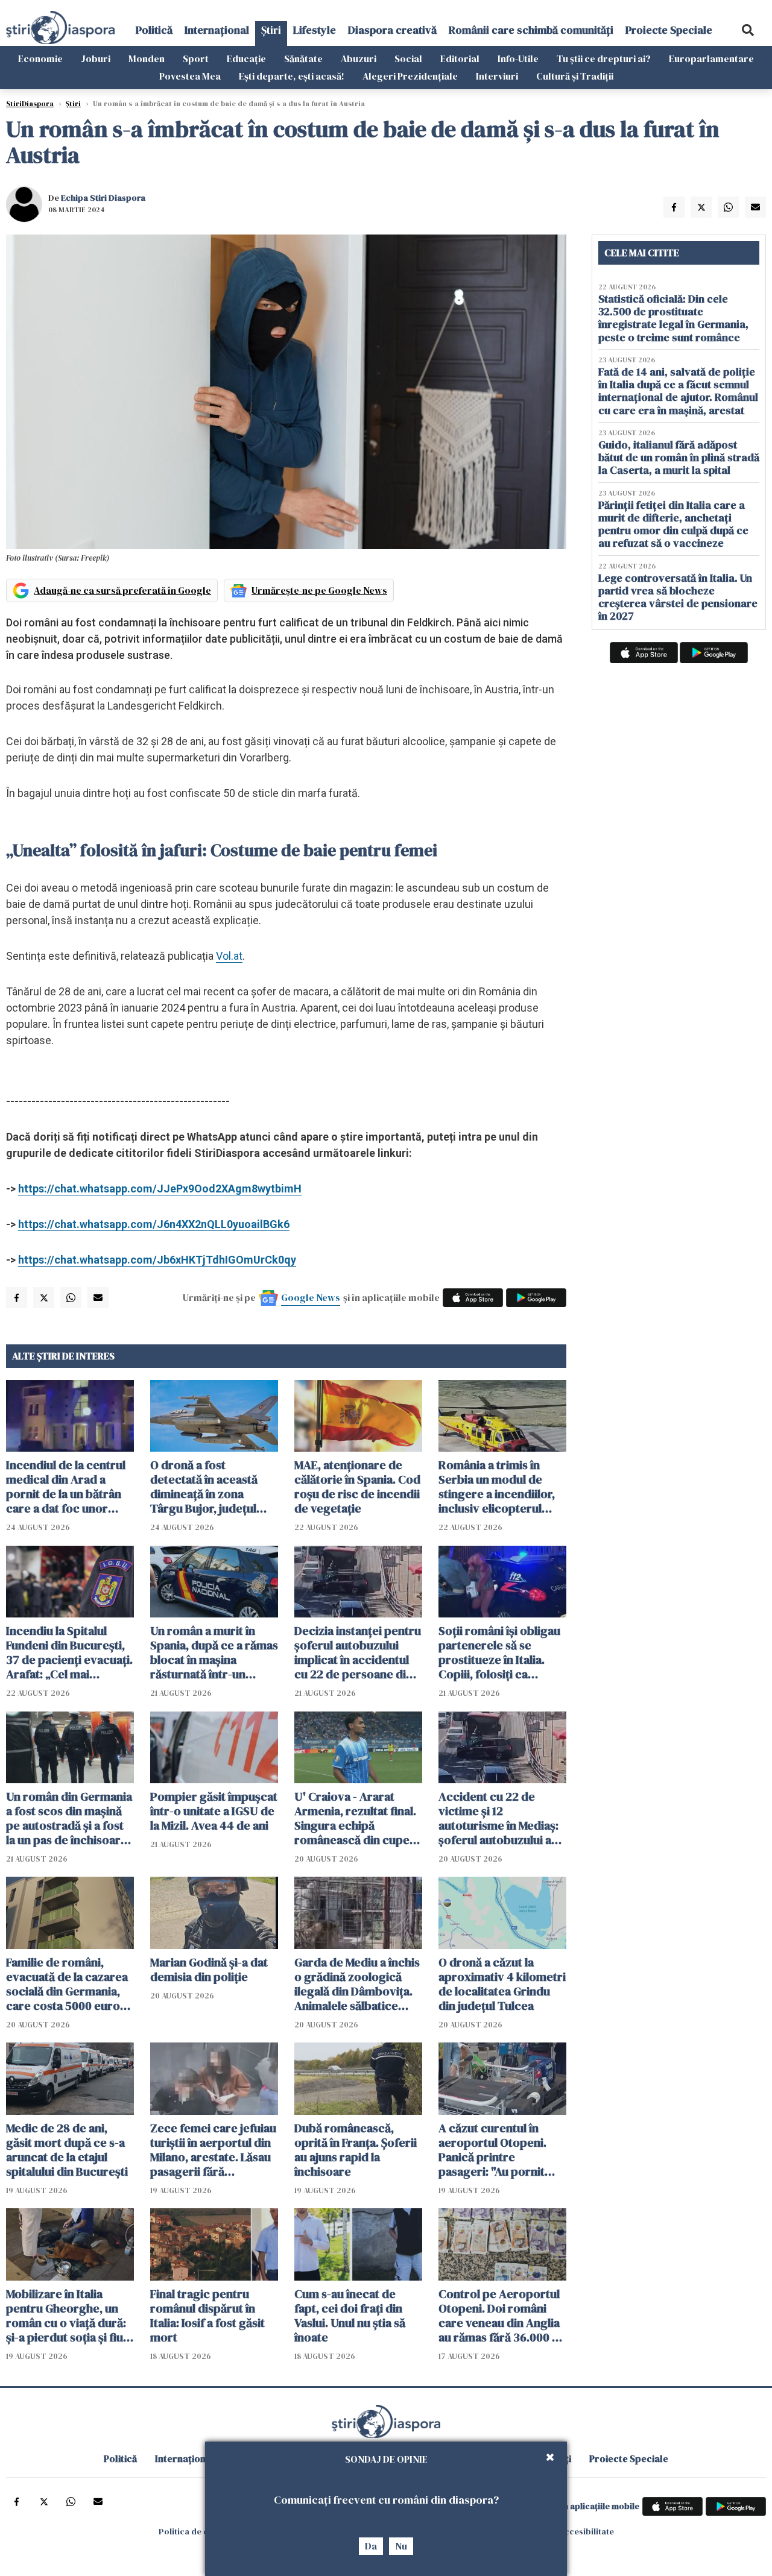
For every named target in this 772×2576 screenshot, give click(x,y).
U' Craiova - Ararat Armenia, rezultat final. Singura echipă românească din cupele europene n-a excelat (357, 1818)
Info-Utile (518, 58)
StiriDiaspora (30, 104)
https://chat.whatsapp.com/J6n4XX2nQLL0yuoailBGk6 (154, 1224)
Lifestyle (315, 30)
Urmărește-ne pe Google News (319, 590)
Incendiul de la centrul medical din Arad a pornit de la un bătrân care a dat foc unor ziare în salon (66, 1487)
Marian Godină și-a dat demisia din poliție (209, 1970)
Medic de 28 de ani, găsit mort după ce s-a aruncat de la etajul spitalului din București (67, 2150)
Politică (154, 30)
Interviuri (497, 76)
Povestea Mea (190, 76)
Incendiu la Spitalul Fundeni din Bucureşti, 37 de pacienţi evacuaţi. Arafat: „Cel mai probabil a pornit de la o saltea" (69, 1652)
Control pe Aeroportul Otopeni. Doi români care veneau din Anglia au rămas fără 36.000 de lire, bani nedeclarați (502, 2316)
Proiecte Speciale (669, 30)
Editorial (460, 58)
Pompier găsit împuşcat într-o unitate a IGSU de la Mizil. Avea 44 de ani (214, 1811)
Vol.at (229, 956)
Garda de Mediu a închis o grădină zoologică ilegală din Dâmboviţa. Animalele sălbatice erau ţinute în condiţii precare (357, 1984)
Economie (40, 58)
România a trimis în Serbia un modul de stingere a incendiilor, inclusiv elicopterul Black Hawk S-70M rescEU (497, 1487)
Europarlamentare (711, 58)
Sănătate (303, 58)
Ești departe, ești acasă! (292, 76)
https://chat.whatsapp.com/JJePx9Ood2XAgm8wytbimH (160, 1189)
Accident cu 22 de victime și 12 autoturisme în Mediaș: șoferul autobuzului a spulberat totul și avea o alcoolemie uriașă (502, 1818)
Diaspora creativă (392, 30)
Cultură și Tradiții (575, 76)
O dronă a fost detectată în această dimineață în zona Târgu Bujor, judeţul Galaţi (204, 1487)
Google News (311, 1297)
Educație (246, 58)
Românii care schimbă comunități (531, 30)
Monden (147, 58)
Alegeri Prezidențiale (410, 76)
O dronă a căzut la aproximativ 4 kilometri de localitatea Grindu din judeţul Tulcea (502, 1984)
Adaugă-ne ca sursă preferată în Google (122, 590)
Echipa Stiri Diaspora (103, 198)
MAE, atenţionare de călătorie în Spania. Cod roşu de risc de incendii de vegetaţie (357, 1487)
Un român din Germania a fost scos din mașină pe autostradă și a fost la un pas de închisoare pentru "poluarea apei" (69, 1818)
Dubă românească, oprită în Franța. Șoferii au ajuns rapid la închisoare (356, 2150)
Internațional (217, 30)
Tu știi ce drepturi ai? (604, 58)
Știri (271, 30)
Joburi (96, 58)
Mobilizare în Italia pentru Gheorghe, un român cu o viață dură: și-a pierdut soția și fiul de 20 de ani (66, 2316)
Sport (196, 58)
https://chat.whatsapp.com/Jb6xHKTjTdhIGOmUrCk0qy (157, 1260)
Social (408, 58)
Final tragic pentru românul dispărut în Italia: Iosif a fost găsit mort (207, 2316)
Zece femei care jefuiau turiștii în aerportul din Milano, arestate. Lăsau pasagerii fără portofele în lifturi (213, 2150)
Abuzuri (359, 58)
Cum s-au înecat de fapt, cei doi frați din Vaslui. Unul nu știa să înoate (350, 2316)
